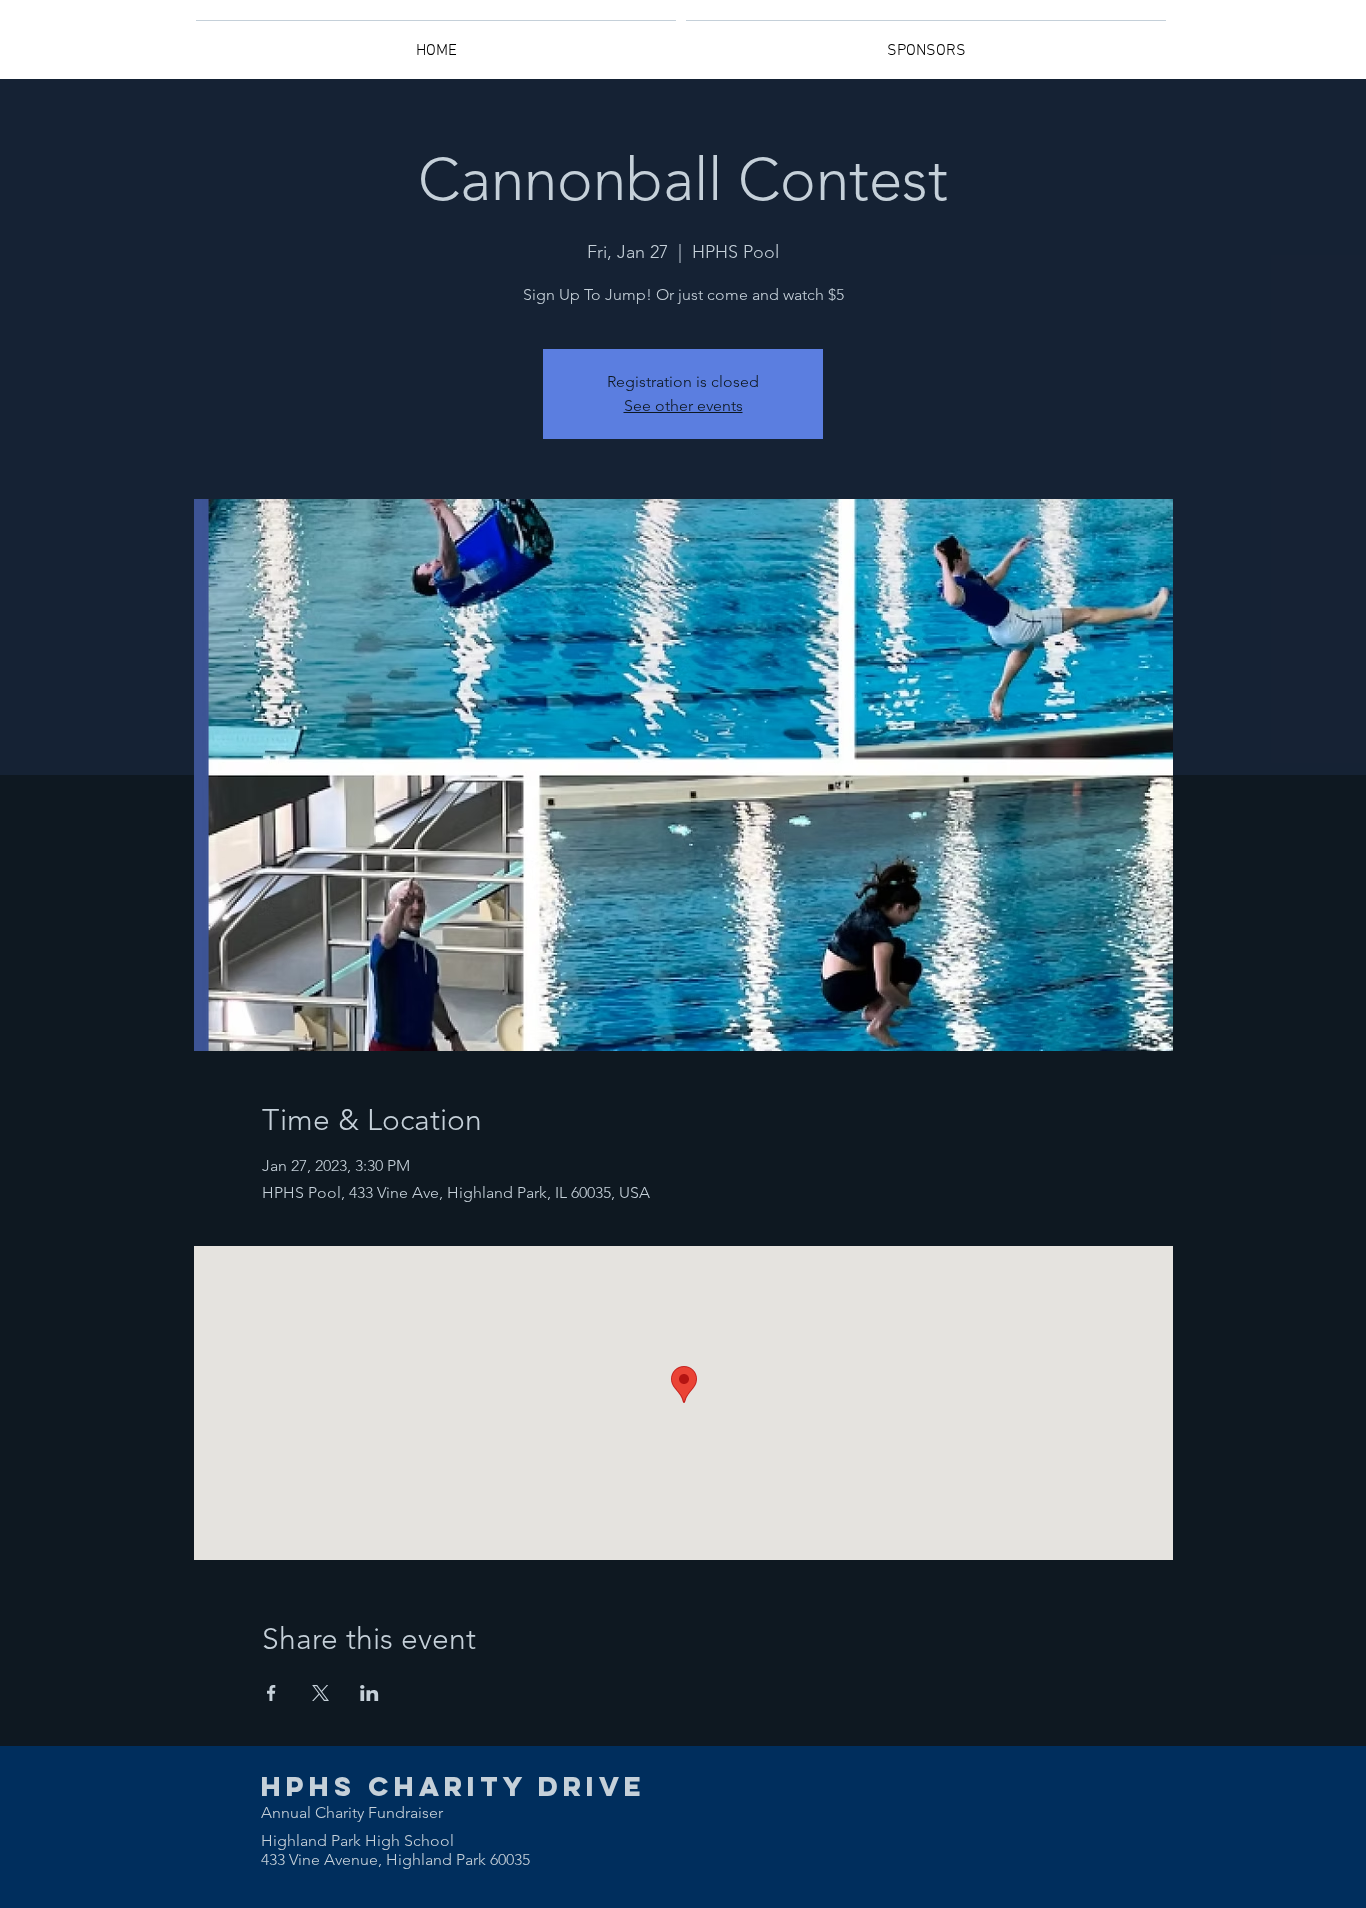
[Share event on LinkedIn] (369, 1693)
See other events (683, 405)
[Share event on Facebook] (271, 1693)
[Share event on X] (320, 1693)
